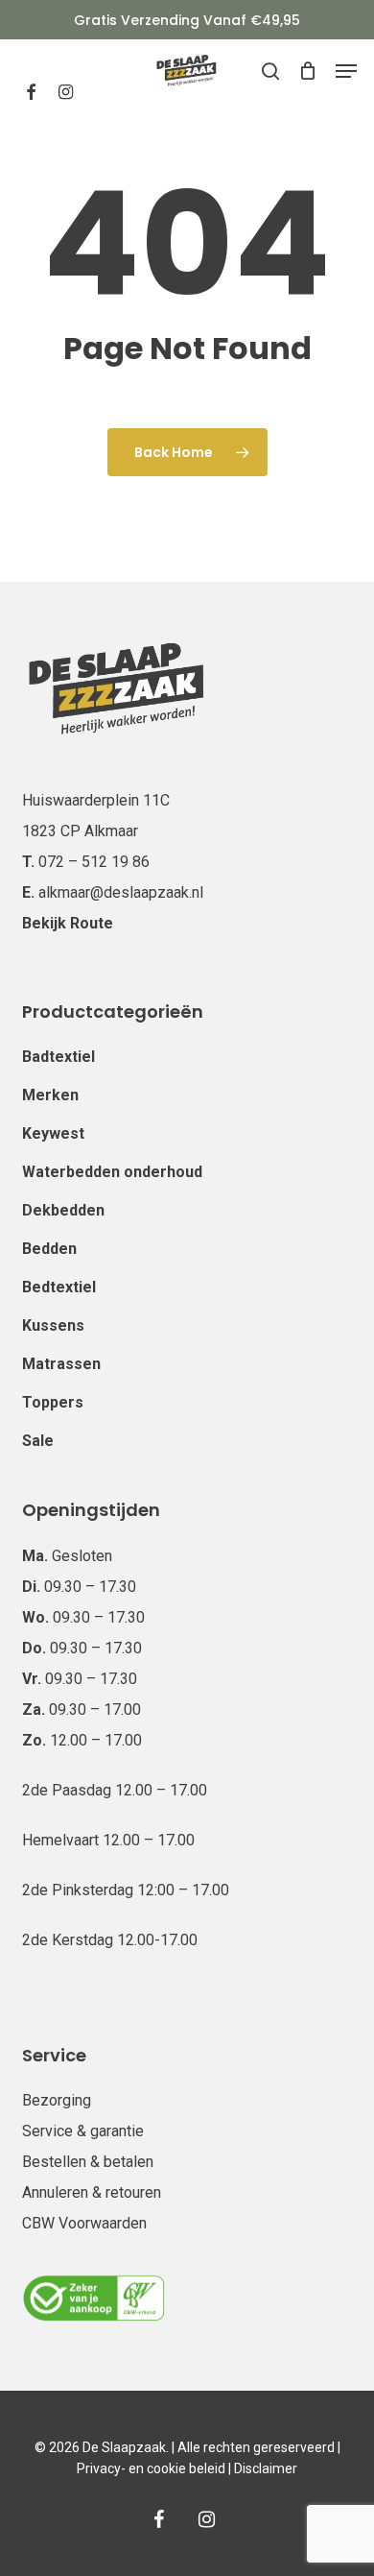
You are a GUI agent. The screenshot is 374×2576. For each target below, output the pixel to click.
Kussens (53, 1325)
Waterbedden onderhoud (112, 1172)
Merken (50, 1095)
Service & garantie (83, 2131)
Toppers (53, 1402)
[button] (346, 71)
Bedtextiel (59, 1287)
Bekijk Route (68, 923)
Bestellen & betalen (88, 2162)
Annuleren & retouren (92, 2192)
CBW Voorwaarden (84, 2223)
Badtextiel (58, 1057)
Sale (38, 1441)
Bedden (49, 1249)
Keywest (53, 1133)
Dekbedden (63, 1210)
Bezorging (57, 2100)
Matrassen (61, 1364)
